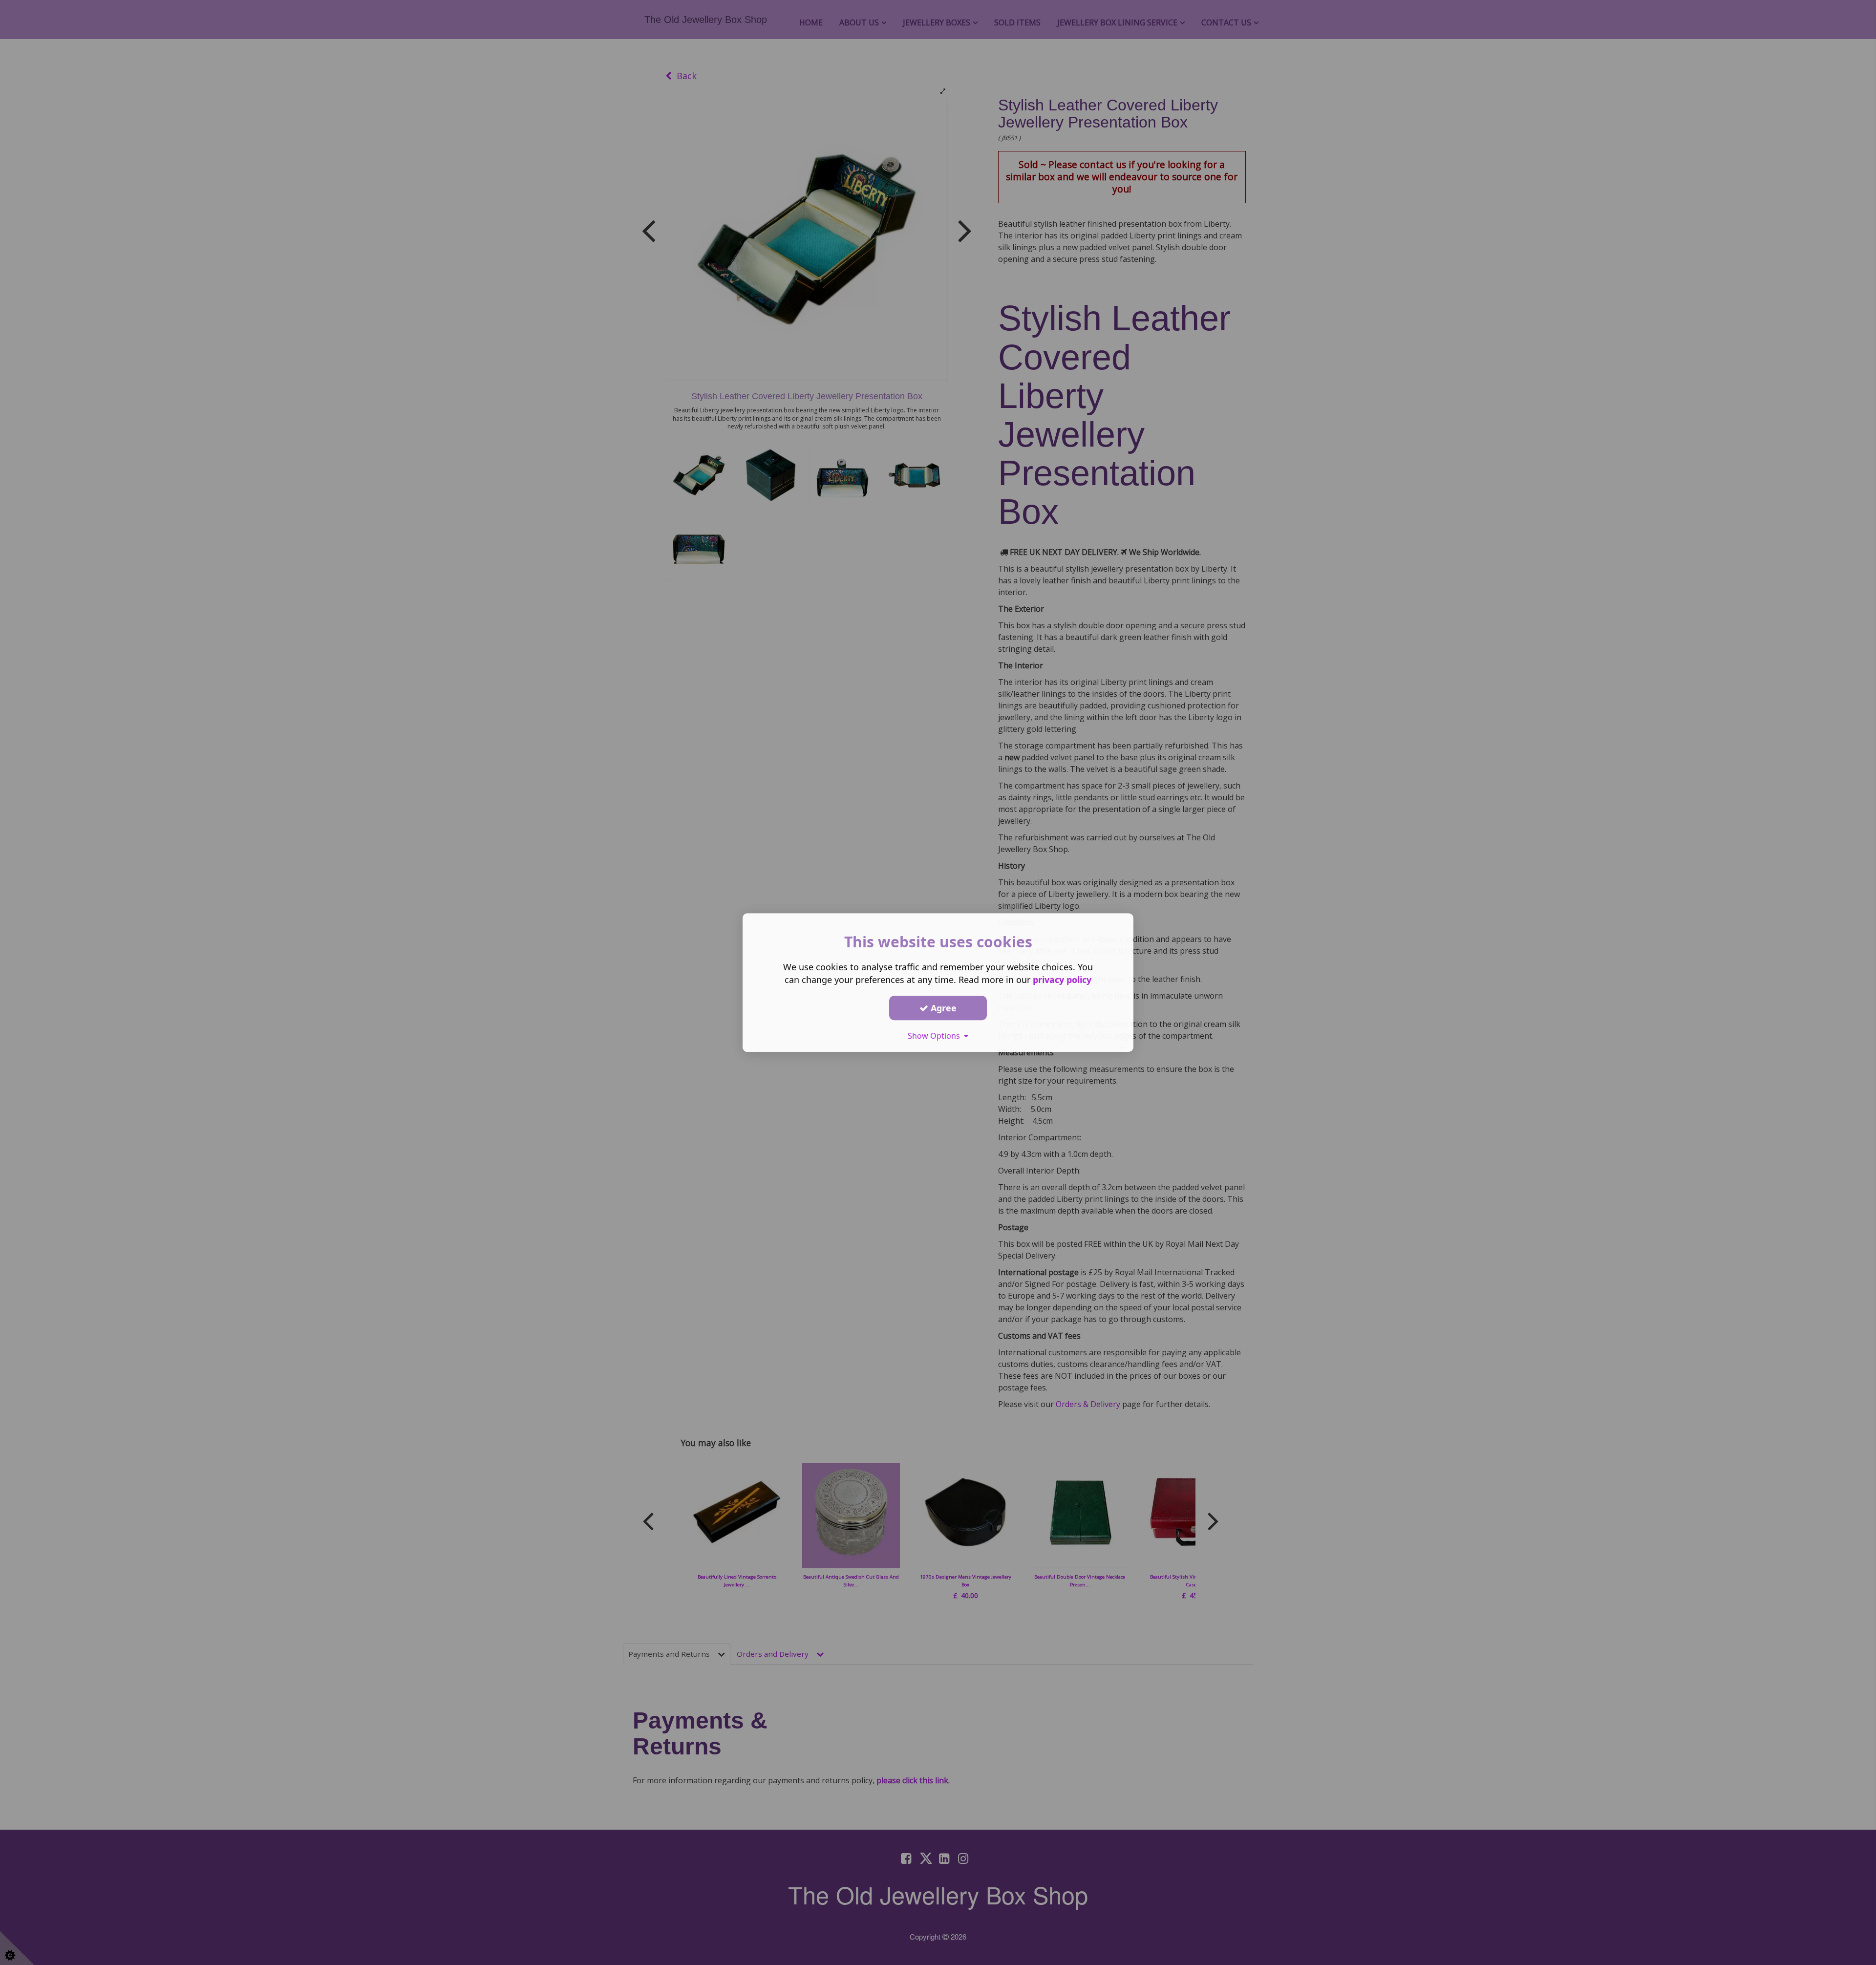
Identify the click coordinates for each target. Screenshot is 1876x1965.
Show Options (936, 1036)
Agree (942, 1008)
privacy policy (1062, 980)
